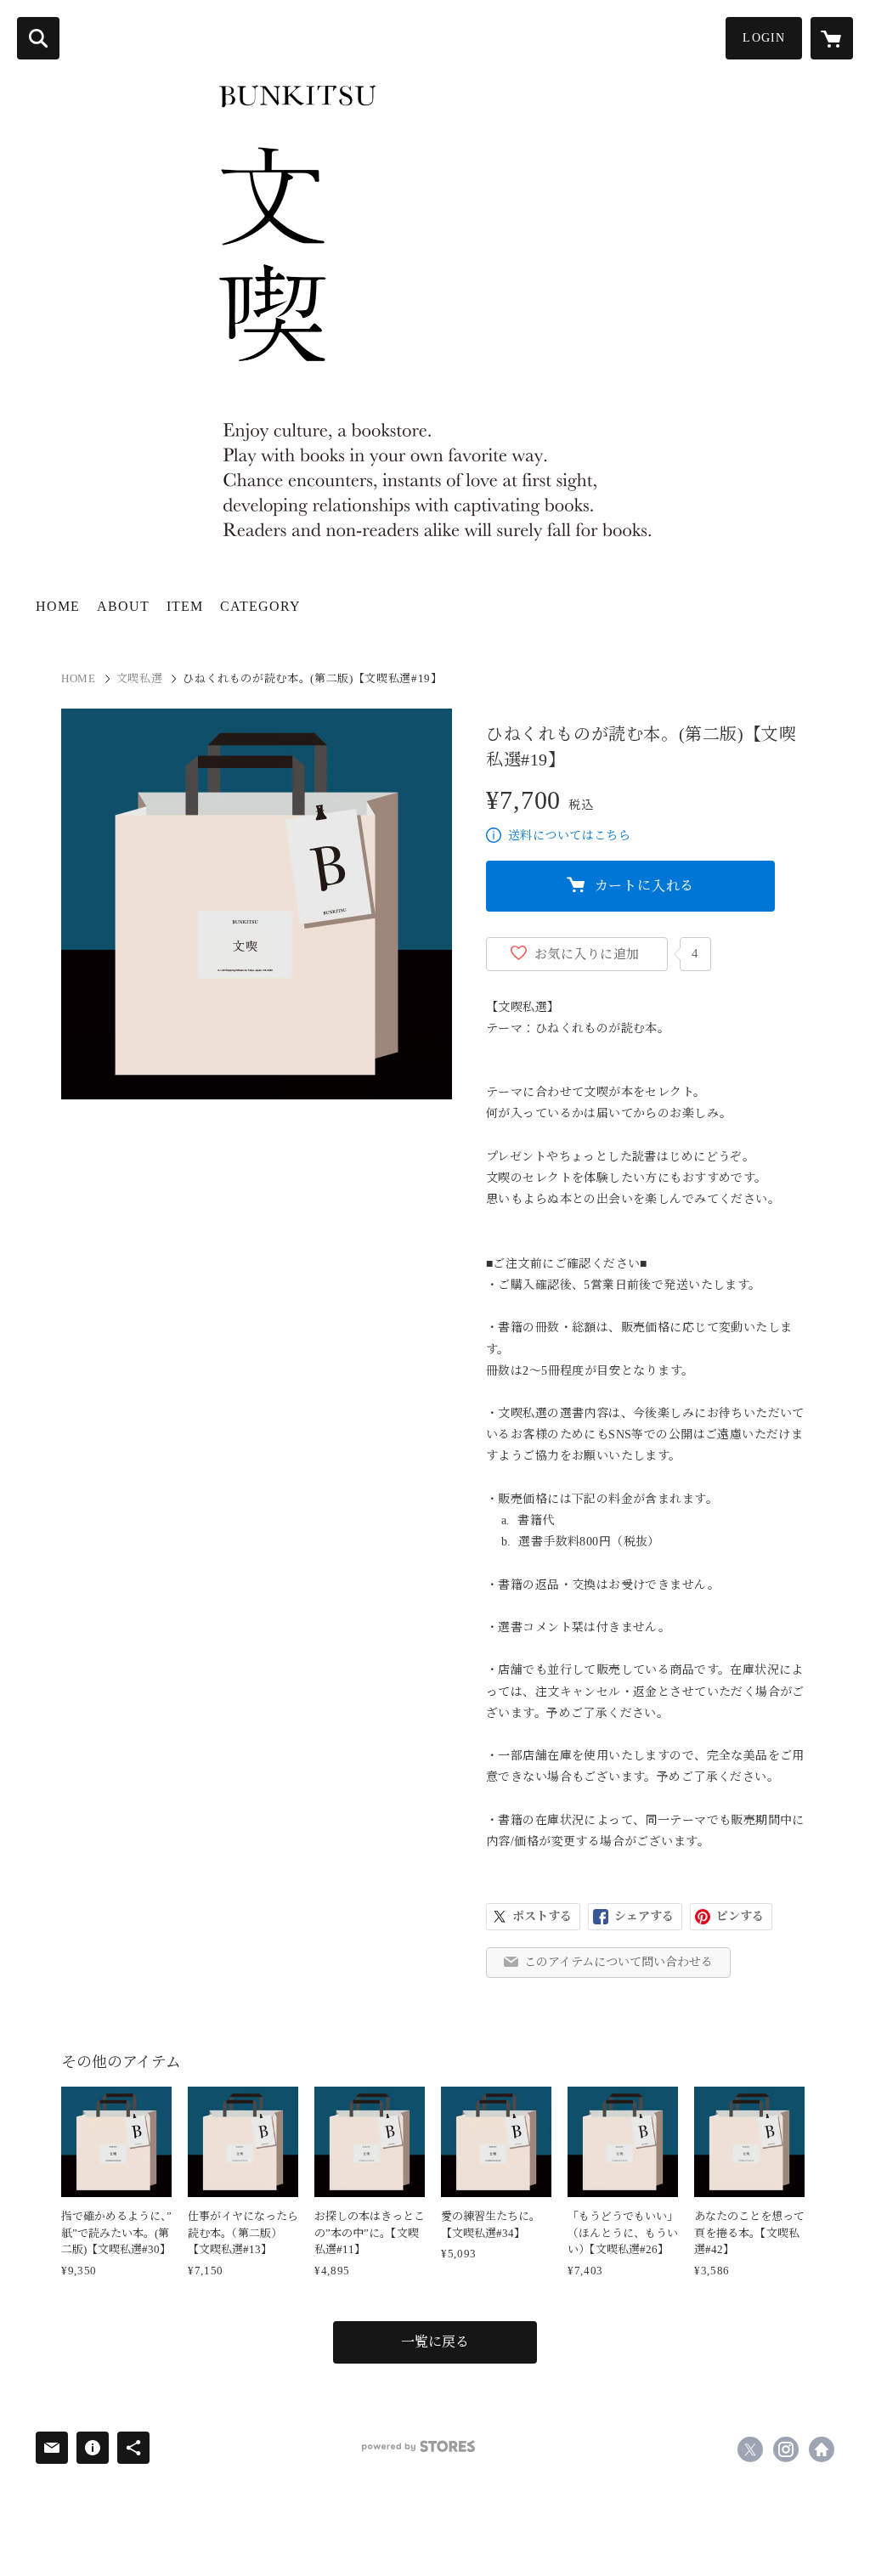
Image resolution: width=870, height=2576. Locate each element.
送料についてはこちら (569, 836)
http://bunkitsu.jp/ (822, 2449)
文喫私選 (140, 678)
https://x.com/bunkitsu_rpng (750, 2449)
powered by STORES (418, 2446)
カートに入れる (645, 886)
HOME (58, 606)
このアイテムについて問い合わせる (619, 1962)
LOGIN (764, 38)
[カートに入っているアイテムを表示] (832, 38)
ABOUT (123, 606)
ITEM (185, 606)
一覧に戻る (435, 2342)
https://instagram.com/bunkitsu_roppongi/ (786, 2449)
